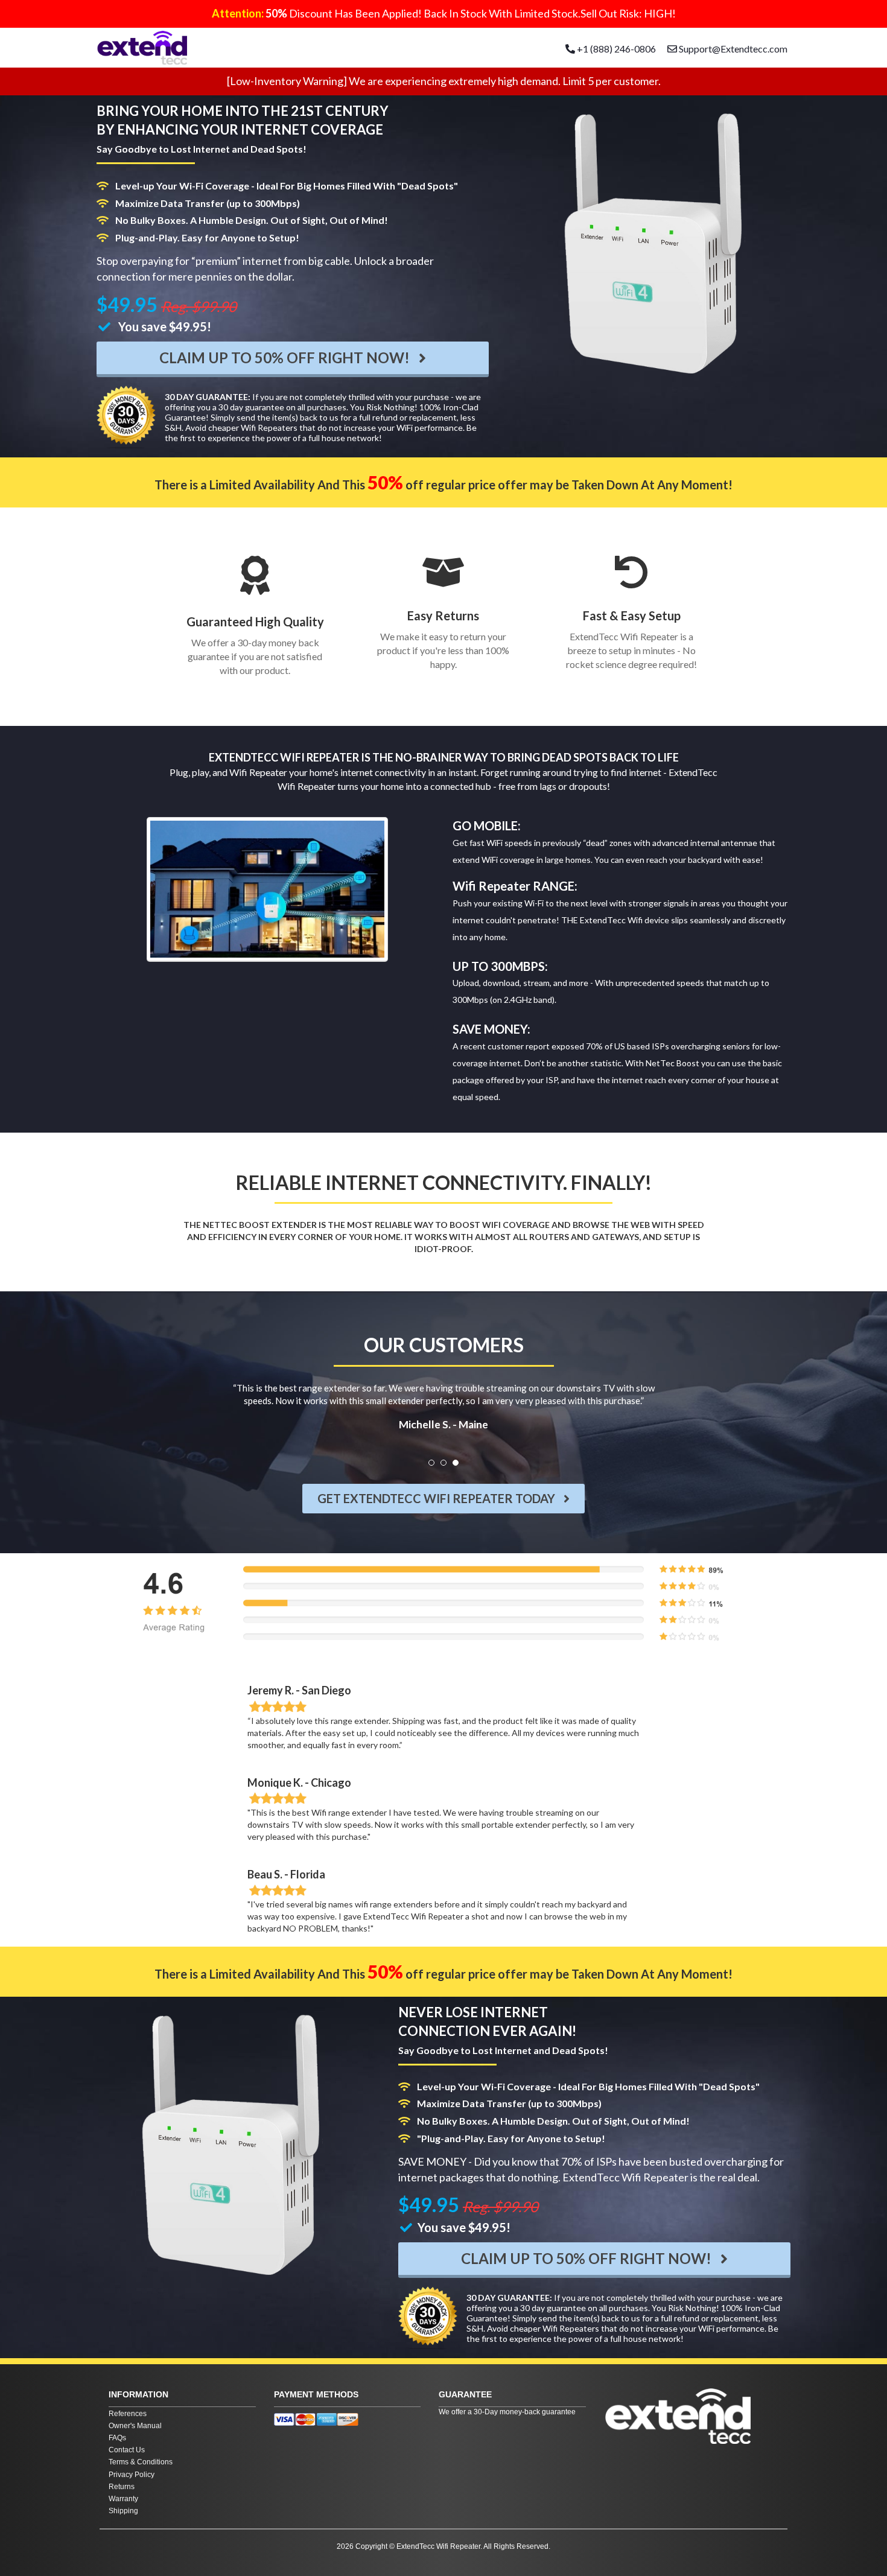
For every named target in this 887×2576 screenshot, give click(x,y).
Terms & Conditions (141, 2462)
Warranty (123, 2499)
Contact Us (127, 2450)
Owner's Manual (135, 2426)
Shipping (123, 2511)
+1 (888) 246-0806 (615, 49)
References (128, 2414)
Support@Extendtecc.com (733, 49)
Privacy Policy (132, 2475)
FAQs (117, 2438)
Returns (122, 2487)
